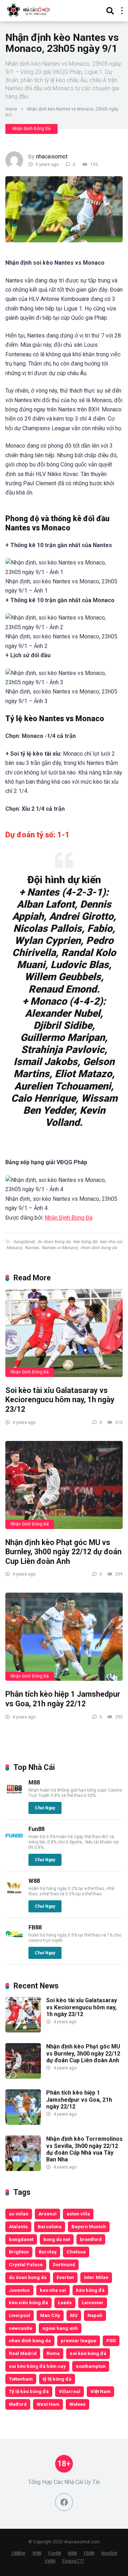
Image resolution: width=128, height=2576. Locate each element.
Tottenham (21, 2379)
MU (74, 2315)
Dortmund (64, 2264)
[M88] (14, 1796)
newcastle (21, 2328)
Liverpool (20, 2315)
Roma (53, 2353)
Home (11, 109)
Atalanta (18, 2226)
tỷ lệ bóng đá (57, 2379)
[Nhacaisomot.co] (29, 10)
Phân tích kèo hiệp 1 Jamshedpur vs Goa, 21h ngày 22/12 (63, 1699)
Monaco (14, 1248)
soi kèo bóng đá (88, 2353)
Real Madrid (23, 2353)
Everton (65, 2277)
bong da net (57, 2239)
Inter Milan (96, 2277)
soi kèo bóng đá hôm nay (37, 2366)
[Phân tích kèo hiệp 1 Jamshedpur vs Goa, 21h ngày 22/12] (64, 1637)
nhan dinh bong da (99, 1248)
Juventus (19, 2290)
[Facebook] (64, 2502)
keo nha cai (111, 1242)
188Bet (18, 2553)
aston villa (78, 2214)
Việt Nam (100, 2391)
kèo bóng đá (85, 1242)
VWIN (50, 2561)
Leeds (65, 2302)
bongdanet (24, 1242)
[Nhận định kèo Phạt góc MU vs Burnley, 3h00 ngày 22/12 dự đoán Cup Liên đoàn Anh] (64, 1485)
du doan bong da (54, 1242)
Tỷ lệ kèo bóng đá (29, 2391)
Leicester (93, 2302)
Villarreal (70, 2391)
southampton (91, 2366)
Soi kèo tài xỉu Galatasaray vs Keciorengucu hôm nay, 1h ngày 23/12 (60, 1400)
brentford (91, 2239)
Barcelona (50, 2226)
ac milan (19, 2214)
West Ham (48, 2404)
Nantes (32, 1248)
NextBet (109, 2553)
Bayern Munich (89, 2226)
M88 (34, 1783)
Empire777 (73, 2561)
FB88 (35, 1927)
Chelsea (76, 2252)
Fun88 (36, 1829)
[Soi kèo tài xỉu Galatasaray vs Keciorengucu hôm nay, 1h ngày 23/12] (64, 1333)
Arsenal (47, 2214)
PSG (111, 2340)
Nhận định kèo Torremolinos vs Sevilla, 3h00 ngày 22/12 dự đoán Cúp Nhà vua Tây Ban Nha (84, 2149)
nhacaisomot (52, 156)
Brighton (19, 2252)
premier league (79, 2340)
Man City (50, 2315)
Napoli (95, 2315)
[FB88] (14, 1941)
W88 (34, 1881)
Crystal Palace (26, 2264)
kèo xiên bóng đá (28, 2302)
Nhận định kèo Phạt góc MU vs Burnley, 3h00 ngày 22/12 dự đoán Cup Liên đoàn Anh (63, 1552)
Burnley (48, 2252)
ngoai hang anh (60, 2328)
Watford (18, 2404)
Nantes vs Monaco (60, 1248)
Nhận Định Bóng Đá (31, 129)
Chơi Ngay (45, 1808)
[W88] (14, 1894)
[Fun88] (14, 1843)
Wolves (78, 2404)
